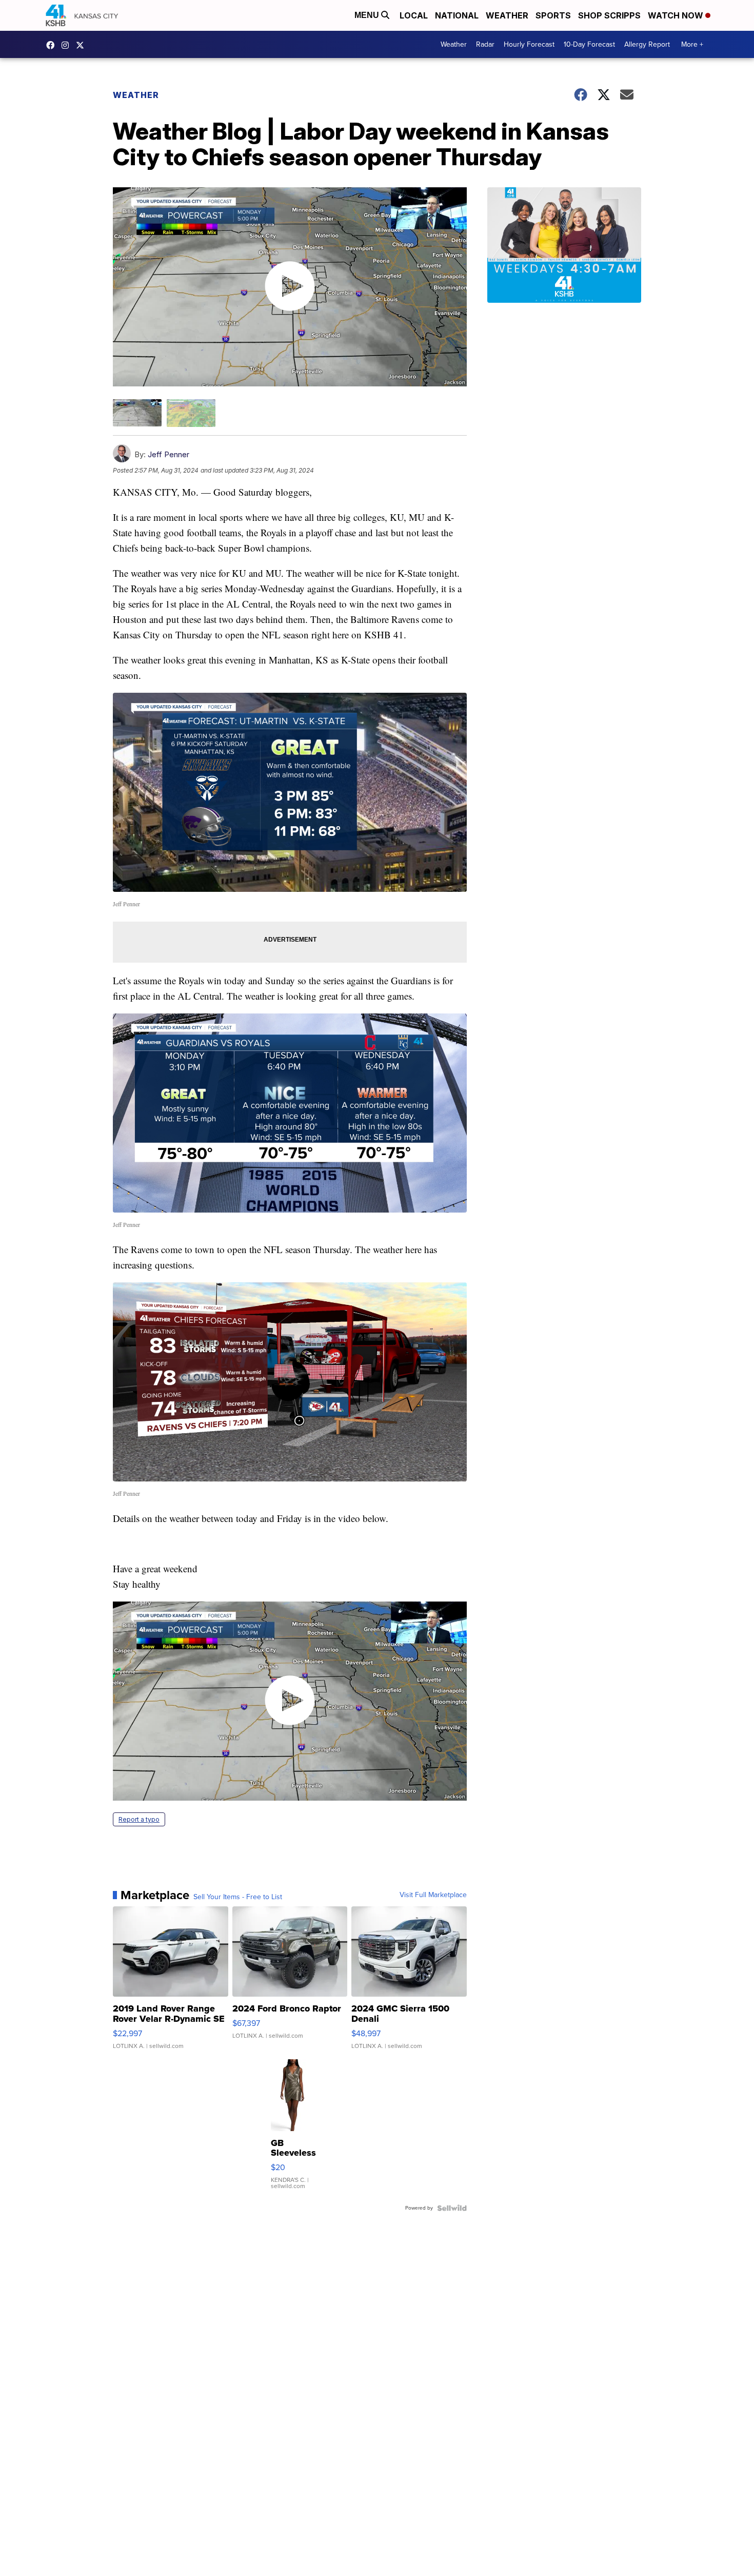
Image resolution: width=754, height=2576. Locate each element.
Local (414, 15)
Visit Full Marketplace (433, 1895)
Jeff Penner (168, 454)
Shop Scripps (609, 15)
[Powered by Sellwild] (452, 2208)
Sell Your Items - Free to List (238, 1897)
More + (692, 44)
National (457, 15)
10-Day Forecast (589, 44)
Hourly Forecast (529, 44)
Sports (553, 15)
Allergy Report (647, 44)
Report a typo (139, 1819)
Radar (485, 44)
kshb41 (53, 45)
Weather (507, 15)
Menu (368, 15)
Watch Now (677, 15)
